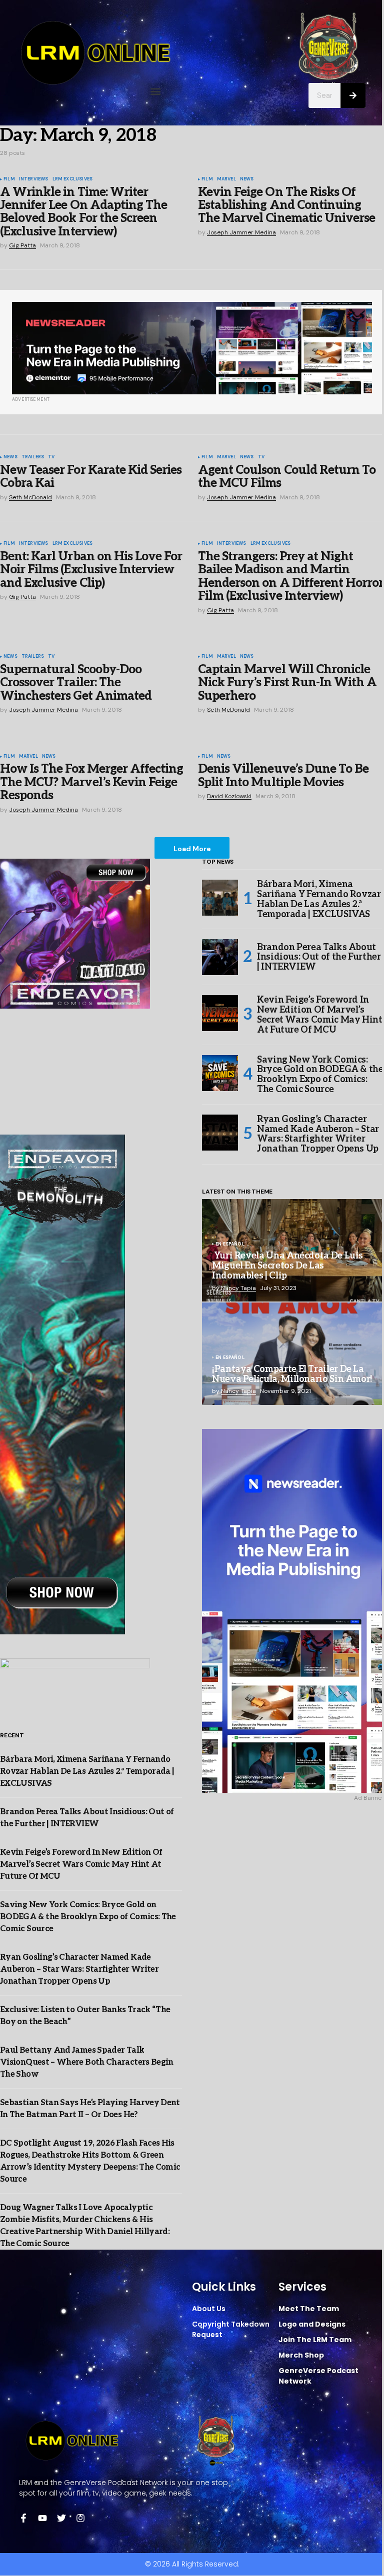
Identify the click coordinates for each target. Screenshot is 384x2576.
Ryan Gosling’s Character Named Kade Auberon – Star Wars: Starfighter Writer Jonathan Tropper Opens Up (79, 1969)
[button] (156, 91)
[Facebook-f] (23, 2518)
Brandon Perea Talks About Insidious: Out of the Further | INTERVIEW (319, 957)
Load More (192, 849)
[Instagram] (80, 2518)
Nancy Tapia (238, 1288)
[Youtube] (42, 2518)
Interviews (34, 179)
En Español (230, 1245)
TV (51, 457)
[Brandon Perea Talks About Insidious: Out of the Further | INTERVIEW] (220, 957)
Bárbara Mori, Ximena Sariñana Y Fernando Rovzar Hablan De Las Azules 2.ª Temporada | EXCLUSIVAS (87, 1772)
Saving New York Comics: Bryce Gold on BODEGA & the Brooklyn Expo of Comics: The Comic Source (88, 1917)
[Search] (353, 95)
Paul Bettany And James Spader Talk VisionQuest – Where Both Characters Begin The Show (87, 2062)
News (247, 179)
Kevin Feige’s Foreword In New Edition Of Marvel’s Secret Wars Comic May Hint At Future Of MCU (81, 1865)
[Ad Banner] (192, 348)
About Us (209, 2309)
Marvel (226, 179)
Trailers (33, 457)
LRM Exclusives (73, 179)
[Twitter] (61, 2518)
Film (9, 179)
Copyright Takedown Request (231, 2329)
